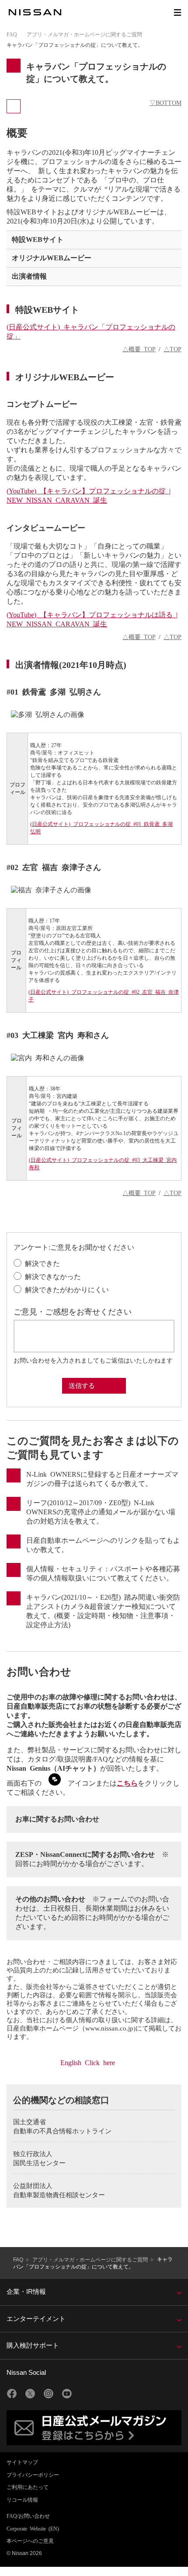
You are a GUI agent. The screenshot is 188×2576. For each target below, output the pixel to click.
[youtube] (67, 2394)
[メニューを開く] (178, 12)
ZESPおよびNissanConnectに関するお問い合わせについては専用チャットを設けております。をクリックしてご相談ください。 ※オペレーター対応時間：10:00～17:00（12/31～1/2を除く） (94, 1859)
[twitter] (30, 2394)
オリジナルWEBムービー (52, 257)
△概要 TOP (139, 349)
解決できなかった (53, 1276)
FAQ (12, 34)
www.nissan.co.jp (109, 2028)
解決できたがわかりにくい (67, 1289)
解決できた (42, 1263)
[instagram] (49, 2394)
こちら (127, 1783)
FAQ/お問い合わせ (28, 2516)
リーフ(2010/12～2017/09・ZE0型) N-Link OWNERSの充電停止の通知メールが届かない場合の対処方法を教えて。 (101, 1511)
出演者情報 (29, 276)
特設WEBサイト (38, 239)
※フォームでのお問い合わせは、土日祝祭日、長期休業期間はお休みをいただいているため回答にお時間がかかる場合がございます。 (92, 1912)
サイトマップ (22, 2462)
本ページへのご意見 (30, 2541)
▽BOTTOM (165, 102)
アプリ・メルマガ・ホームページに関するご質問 (84, 34)
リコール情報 (22, 2499)
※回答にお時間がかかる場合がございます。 (92, 1858)
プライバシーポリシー (33, 2475)
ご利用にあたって (28, 2487)
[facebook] (12, 2394)
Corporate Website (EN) (33, 2528)
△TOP (172, 349)
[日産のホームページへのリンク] (35, 12)
